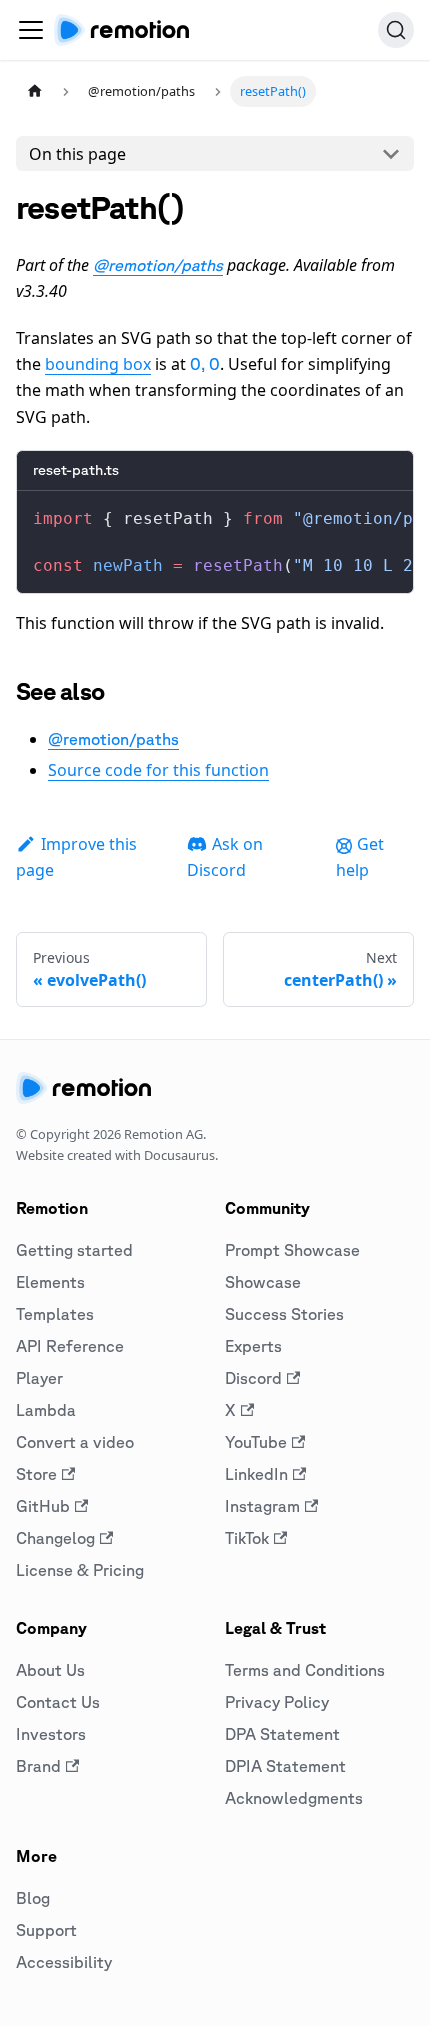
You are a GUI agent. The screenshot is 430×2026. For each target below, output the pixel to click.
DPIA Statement (285, 1766)
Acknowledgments (294, 1798)
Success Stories (284, 1314)
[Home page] (35, 91)
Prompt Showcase (292, 1250)
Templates (55, 1314)
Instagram (262, 1506)
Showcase (263, 1282)
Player (39, 1378)
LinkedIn (256, 1474)
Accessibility (64, 1962)
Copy (382, 513)
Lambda (46, 1410)
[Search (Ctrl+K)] (396, 30)
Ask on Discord (225, 857)
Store (36, 1474)
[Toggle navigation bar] (31, 30)
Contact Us (58, 1702)
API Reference (70, 1346)
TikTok (247, 1538)
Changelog (55, 1538)
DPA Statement (282, 1734)
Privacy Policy (277, 1702)
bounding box (98, 364)
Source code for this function (158, 770)
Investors (51, 1734)
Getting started (74, 1250)
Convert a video (75, 1442)
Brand (38, 1766)
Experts (253, 1346)
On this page (77, 154)
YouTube (256, 1442)
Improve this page (76, 857)
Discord (253, 1378)
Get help (360, 857)
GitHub (43, 1506)
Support (46, 1930)
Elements (50, 1282)
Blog (33, 1898)
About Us (50, 1670)
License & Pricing (80, 1570)
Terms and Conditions (305, 1670)
